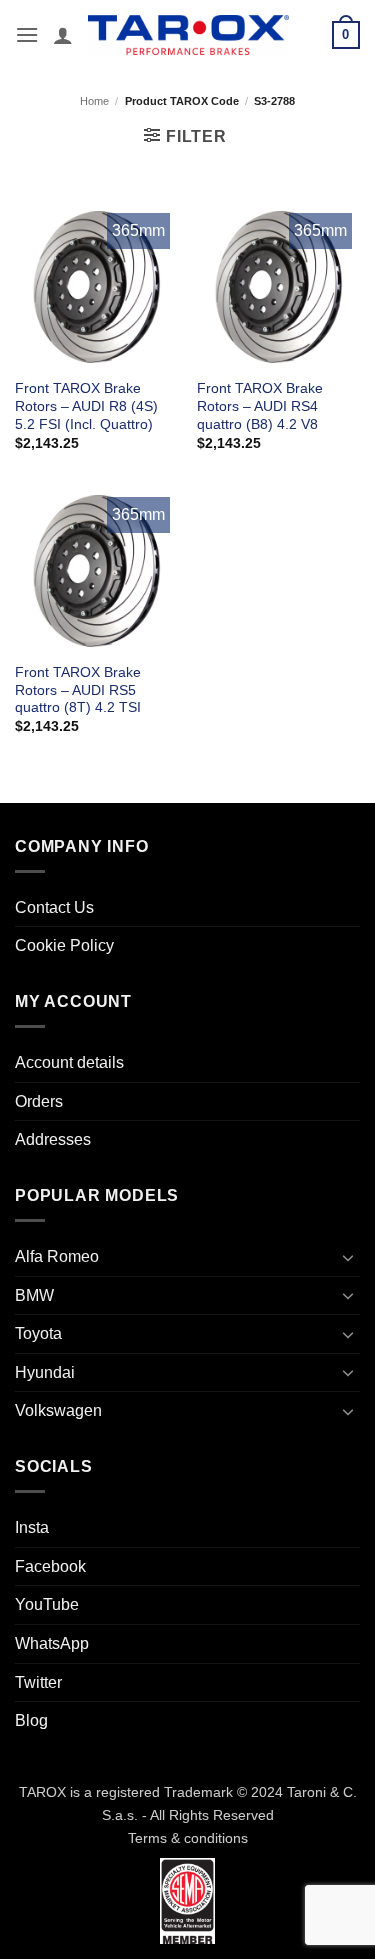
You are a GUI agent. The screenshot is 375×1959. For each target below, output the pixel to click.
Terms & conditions (188, 1838)
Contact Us (54, 907)
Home (94, 101)
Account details (69, 1062)
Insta (32, 1527)
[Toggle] (348, 1257)
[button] (27, 34)
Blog (31, 1720)
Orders (39, 1101)
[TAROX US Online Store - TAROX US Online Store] (188, 34)
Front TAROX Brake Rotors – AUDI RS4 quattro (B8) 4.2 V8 (260, 406)
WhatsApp (52, 1643)
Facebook (50, 1566)
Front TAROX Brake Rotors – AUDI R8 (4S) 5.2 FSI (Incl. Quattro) (86, 406)
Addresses (53, 1139)
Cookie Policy (64, 945)
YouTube (47, 1604)
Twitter (38, 1682)
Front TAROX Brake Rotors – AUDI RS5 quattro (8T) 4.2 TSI (78, 690)
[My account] (63, 35)
